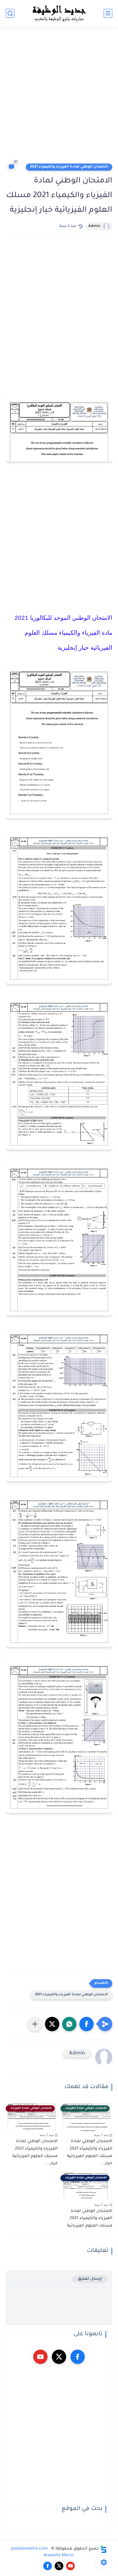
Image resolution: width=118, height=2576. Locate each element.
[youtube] (40, 2357)
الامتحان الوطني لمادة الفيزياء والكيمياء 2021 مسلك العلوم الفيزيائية (90, 2219)
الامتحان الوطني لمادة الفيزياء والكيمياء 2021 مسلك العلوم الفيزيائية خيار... (90, 2153)
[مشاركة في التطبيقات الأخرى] (35, 2024)
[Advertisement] (59, 97)
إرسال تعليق (90, 2279)
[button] (86, 2024)
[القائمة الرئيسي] (108, 13)
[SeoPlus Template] (103, 2549)
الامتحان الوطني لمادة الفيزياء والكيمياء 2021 (69, 167)
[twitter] (59, 2357)
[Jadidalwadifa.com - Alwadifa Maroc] (59, 13)
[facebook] (78, 2357)
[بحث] (10, 13)
